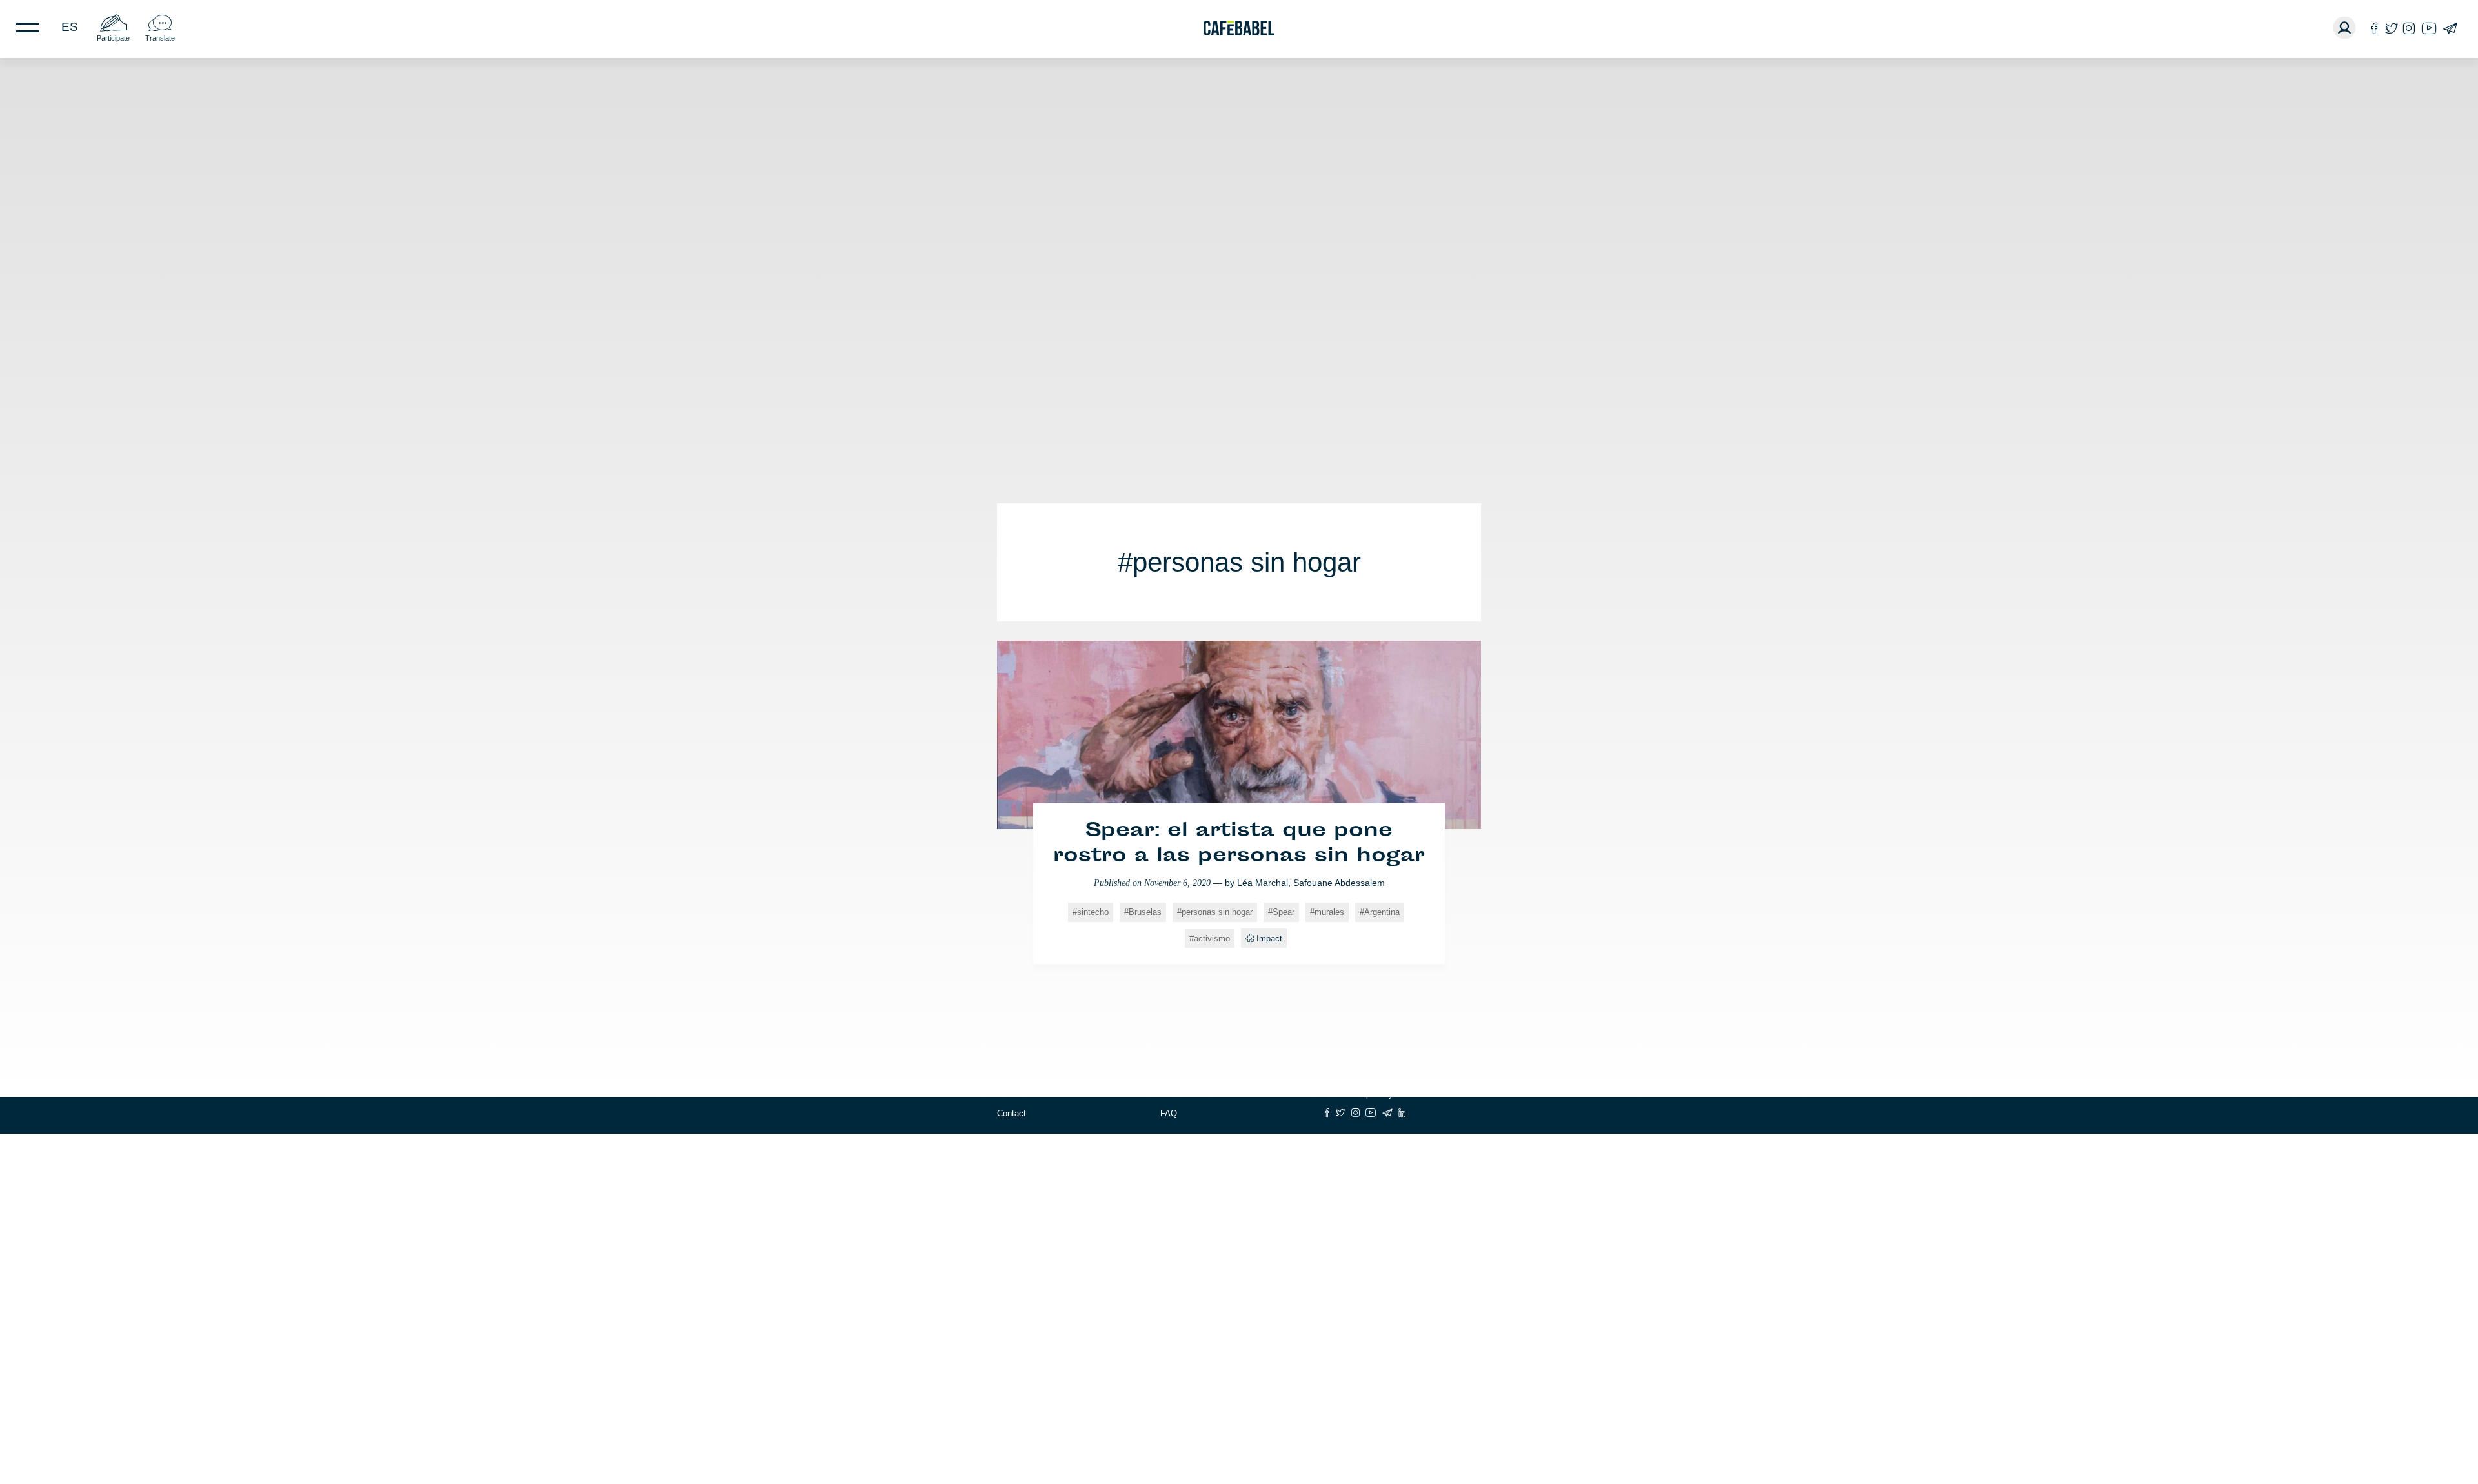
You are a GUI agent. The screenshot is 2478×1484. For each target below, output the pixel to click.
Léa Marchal (1263, 883)
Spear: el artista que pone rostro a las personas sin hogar (1239, 844)
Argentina (1382, 912)
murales (1329, 912)
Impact (1269, 938)
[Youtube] (2429, 28)
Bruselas (1145, 912)
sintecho (1093, 912)
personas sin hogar (1217, 912)
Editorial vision (1188, 1094)
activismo (1212, 938)
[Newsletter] (2450, 28)
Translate (160, 38)
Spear (1284, 912)
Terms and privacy (1359, 1094)
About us (1014, 1094)
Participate (113, 38)
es (70, 27)
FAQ (1169, 1113)
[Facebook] (2374, 28)
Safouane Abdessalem (1339, 883)
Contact (1012, 1113)
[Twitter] (2391, 28)
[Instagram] (2409, 28)
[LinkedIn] (1402, 1113)
